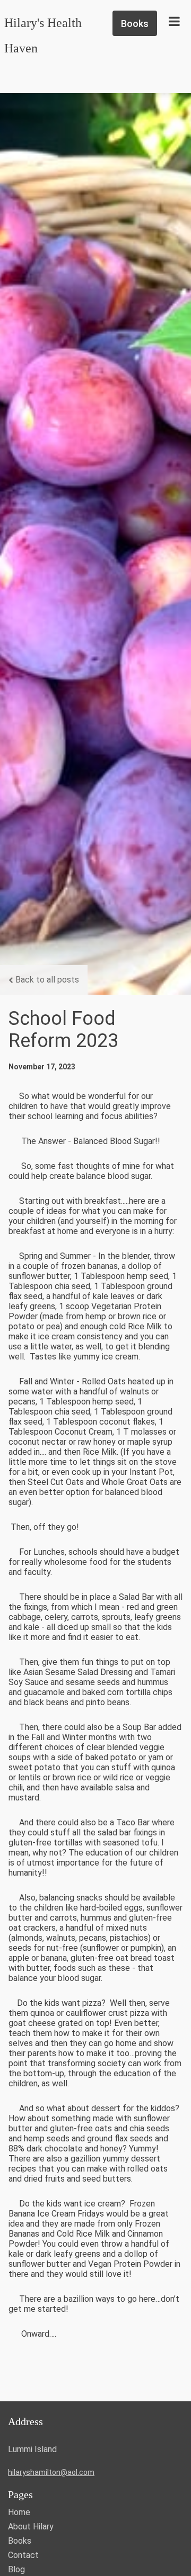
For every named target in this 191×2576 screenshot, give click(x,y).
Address (25, 2421)
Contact (23, 2555)
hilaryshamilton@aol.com (51, 2472)
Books (20, 2541)
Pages (20, 2494)
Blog (16, 2569)
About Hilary (31, 2527)
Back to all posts (47, 980)
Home (19, 2512)
